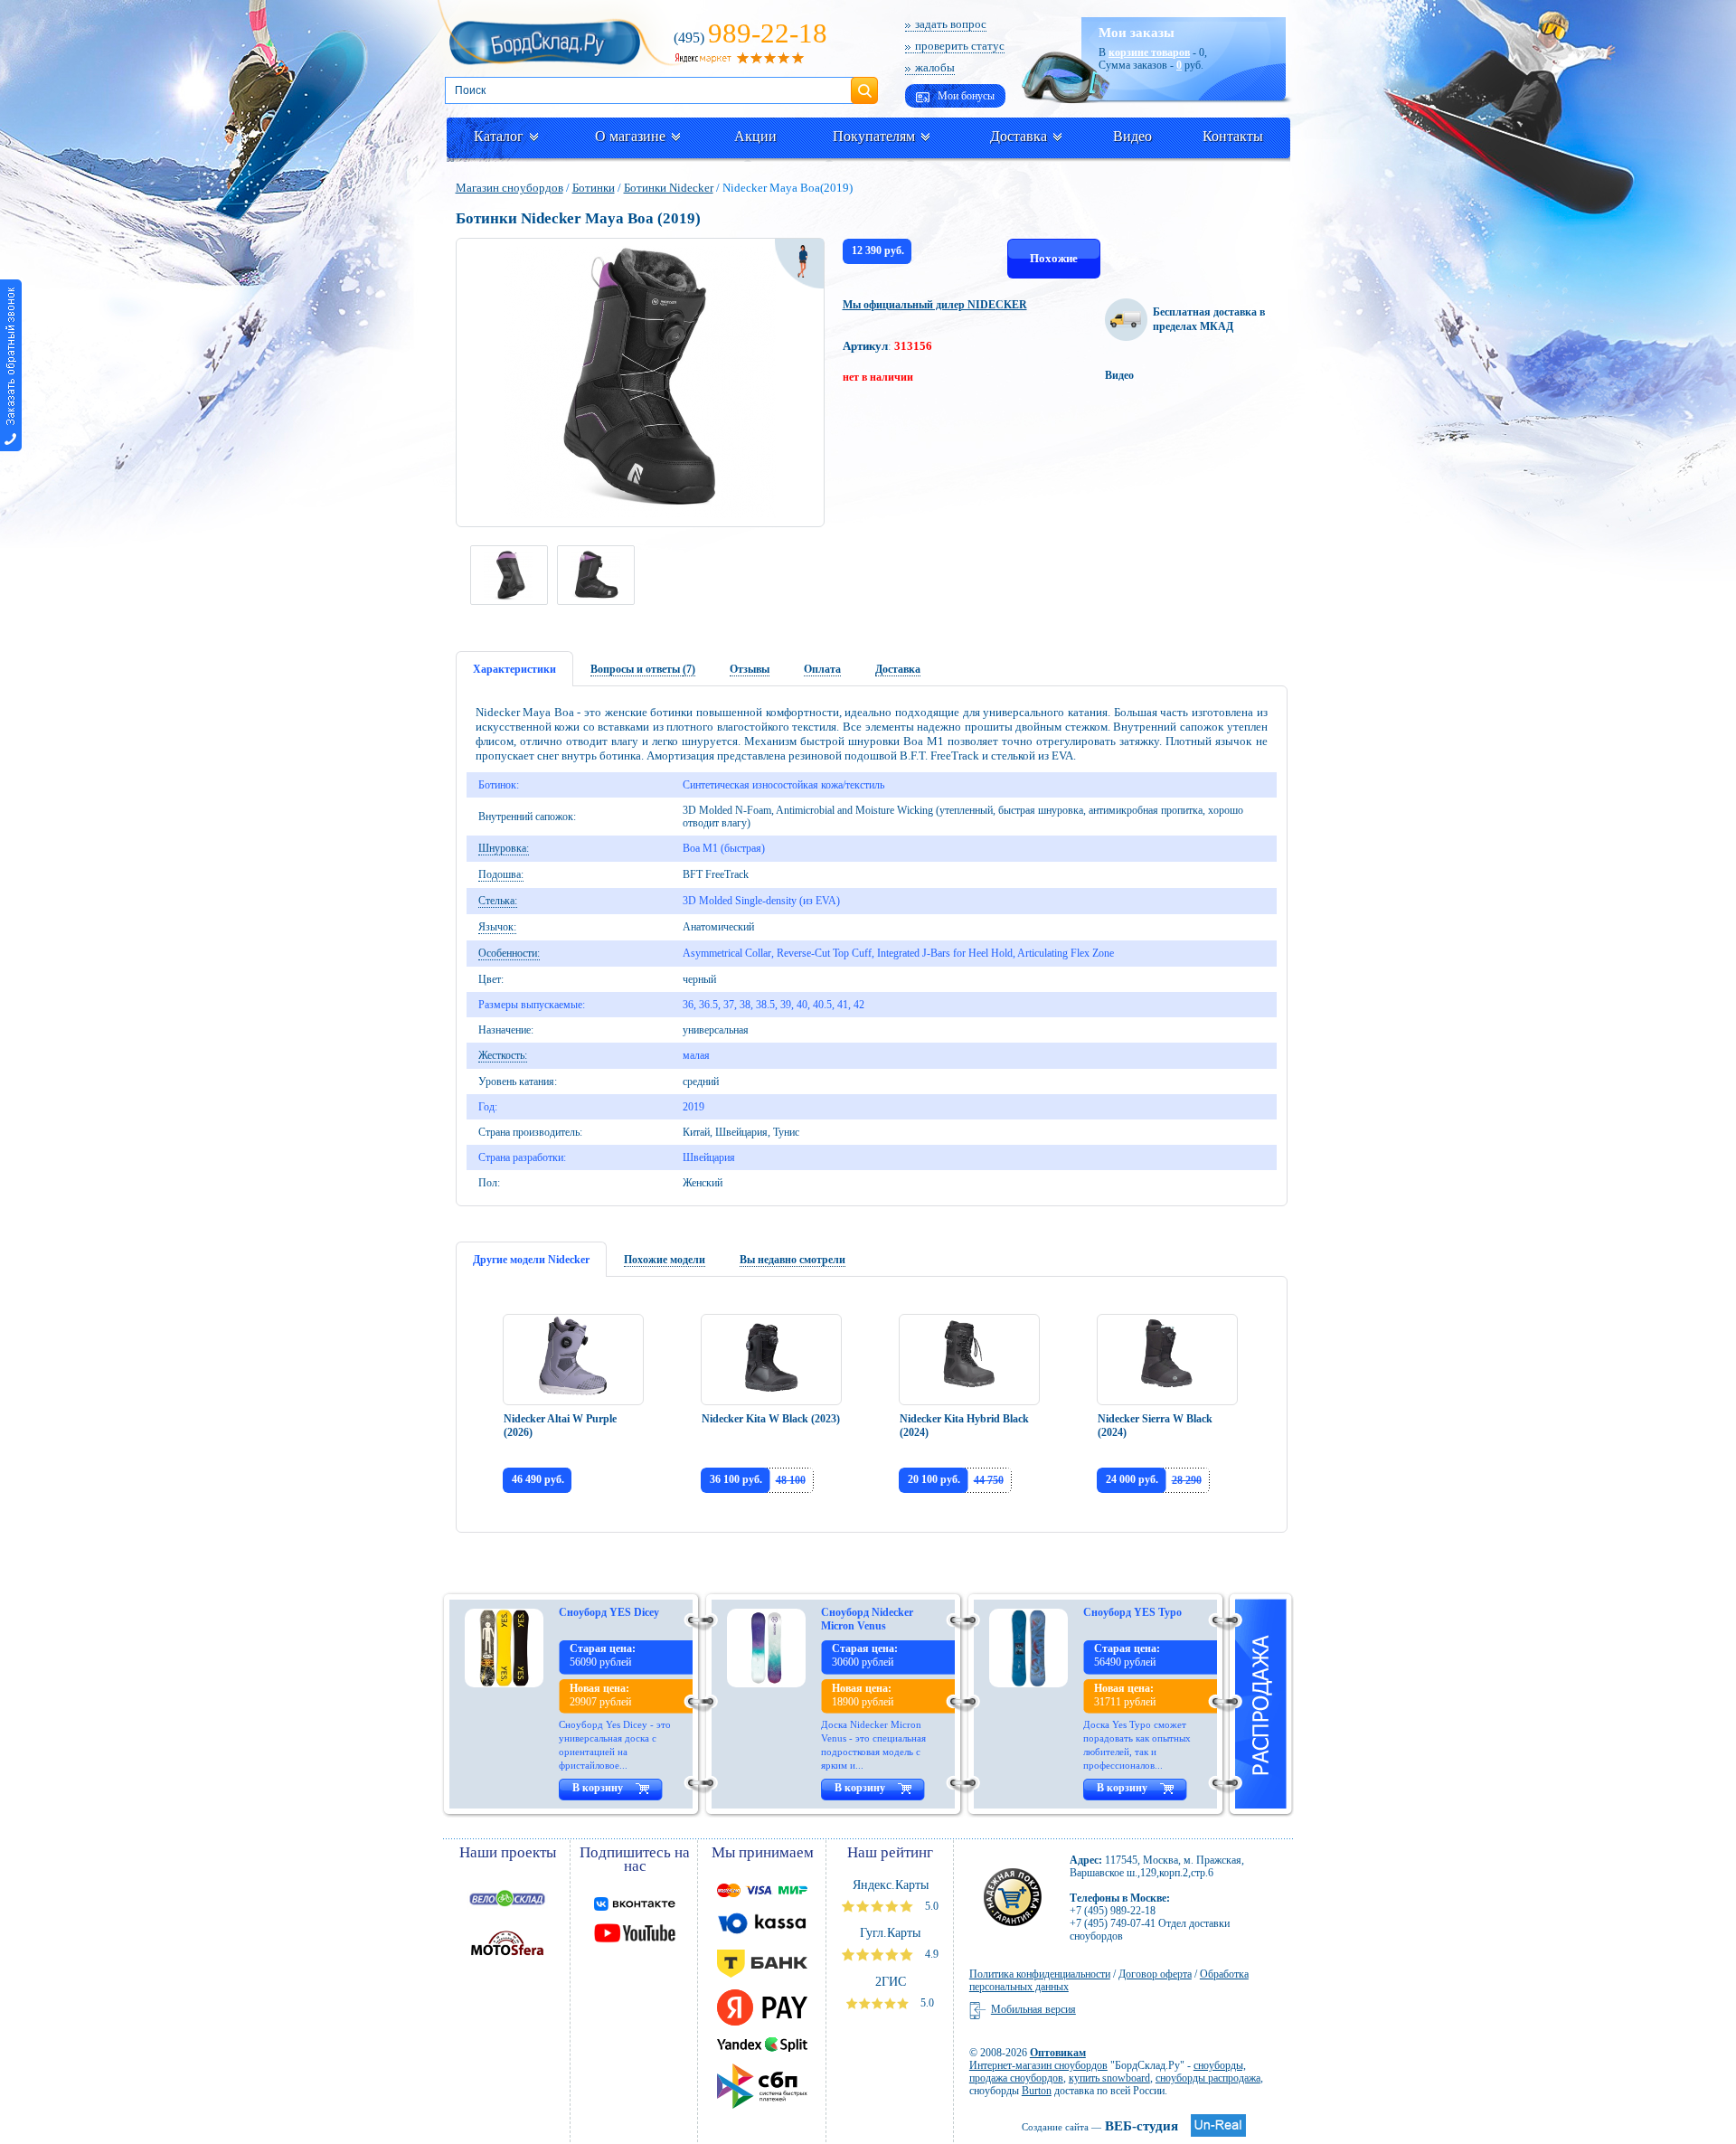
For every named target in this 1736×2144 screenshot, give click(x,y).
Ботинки (594, 188)
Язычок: (497, 927)
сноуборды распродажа (1208, 2078)
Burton (1037, 2091)
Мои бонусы (965, 96)
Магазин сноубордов (509, 188)
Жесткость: (503, 1055)
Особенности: (509, 953)
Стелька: (498, 901)
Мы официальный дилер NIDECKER (935, 305)
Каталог (499, 136)
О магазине (630, 136)
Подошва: (501, 874)
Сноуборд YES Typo (1132, 1612)
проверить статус (960, 46)
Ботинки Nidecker (669, 188)
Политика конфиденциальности (1040, 1974)
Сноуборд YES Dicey (609, 1612)
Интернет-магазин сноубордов (1038, 2065)
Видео (1132, 136)
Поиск (864, 83)
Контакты (1233, 136)
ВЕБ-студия (1100, 2126)
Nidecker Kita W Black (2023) (771, 1419)
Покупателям (874, 136)
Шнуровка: (504, 848)
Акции (755, 136)
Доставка (1019, 136)
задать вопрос (951, 24)
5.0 (930, 1906)
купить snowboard (1109, 2078)
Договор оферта (1155, 1974)
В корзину (598, 1788)
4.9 (930, 1954)
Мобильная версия (1033, 2009)
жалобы (935, 67)
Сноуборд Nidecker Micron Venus (867, 1619)
